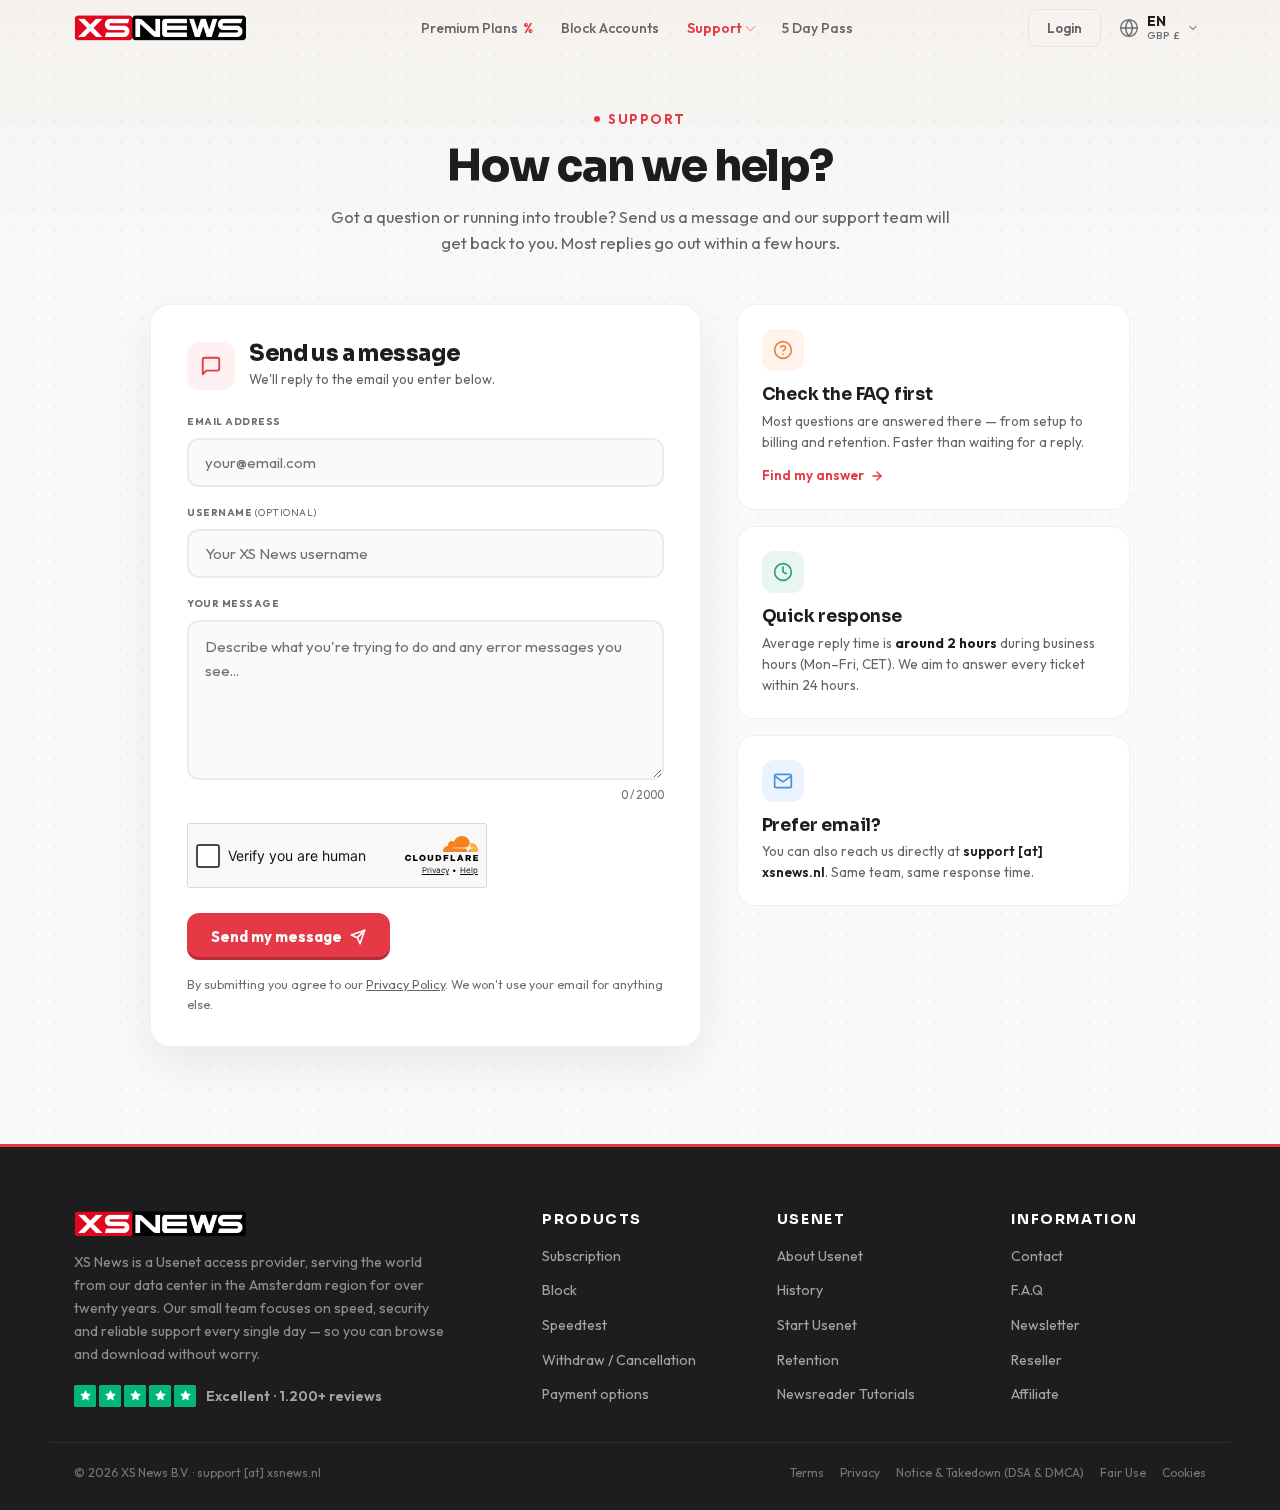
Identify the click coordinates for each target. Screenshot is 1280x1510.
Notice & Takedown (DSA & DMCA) (990, 1472)
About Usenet (820, 1256)
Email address (234, 421)
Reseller (1036, 1360)
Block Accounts (610, 28)
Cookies (1184, 1472)
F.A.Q (1027, 1290)
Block (559, 1290)
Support (714, 28)
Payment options (595, 1394)
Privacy (860, 1472)
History (800, 1290)
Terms (807, 1472)
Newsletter (1045, 1325)
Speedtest (574, 1325)
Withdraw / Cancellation (619, 1360)
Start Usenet (817, 1325)
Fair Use (1123, 1472)
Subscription (581, 1256)
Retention (808, 1360)
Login (1064, 28)
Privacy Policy (405, 984)
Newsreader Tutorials (846, 1394)
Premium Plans (477, 28)
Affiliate (1035, 1394)
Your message (233, 603)
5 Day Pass (817, 28)
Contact (1037, 1256)
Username (252, 512)
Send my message (276, 936)
